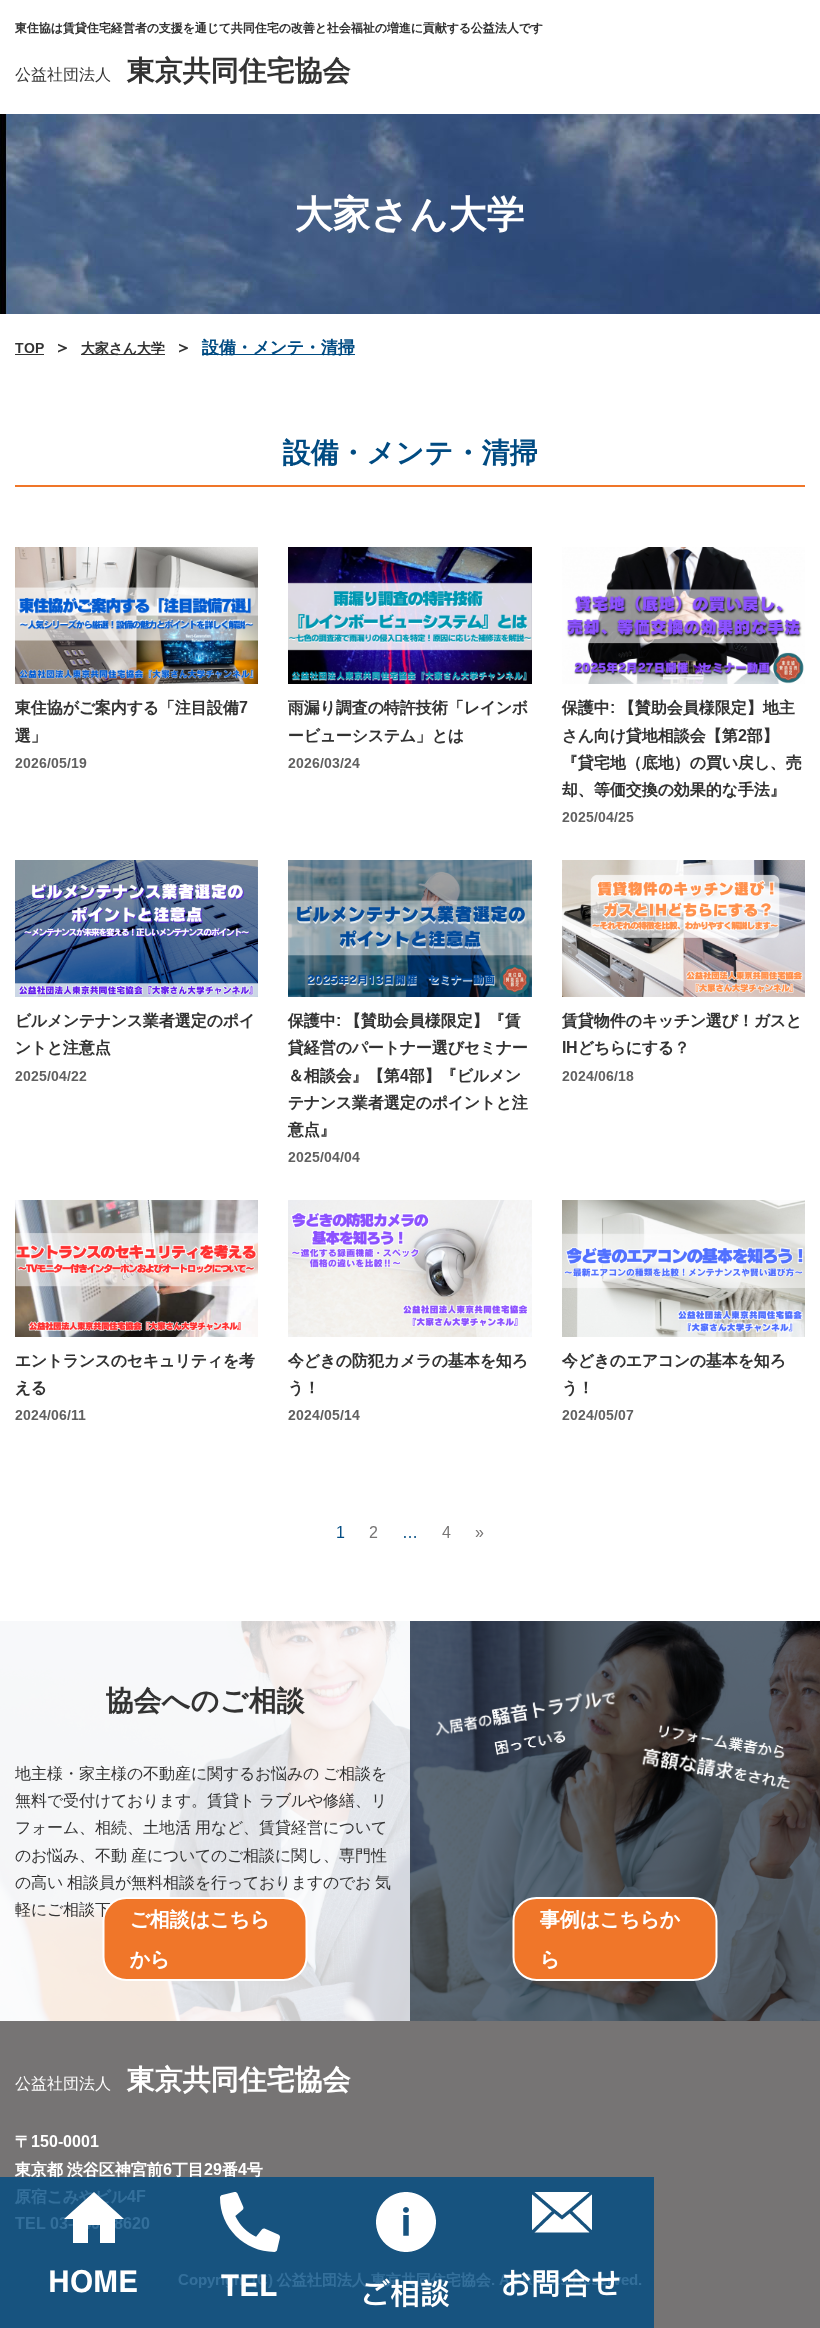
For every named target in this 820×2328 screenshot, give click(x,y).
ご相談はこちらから (200, 1939)
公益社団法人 (183, 74)
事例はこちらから (610, 1939)
